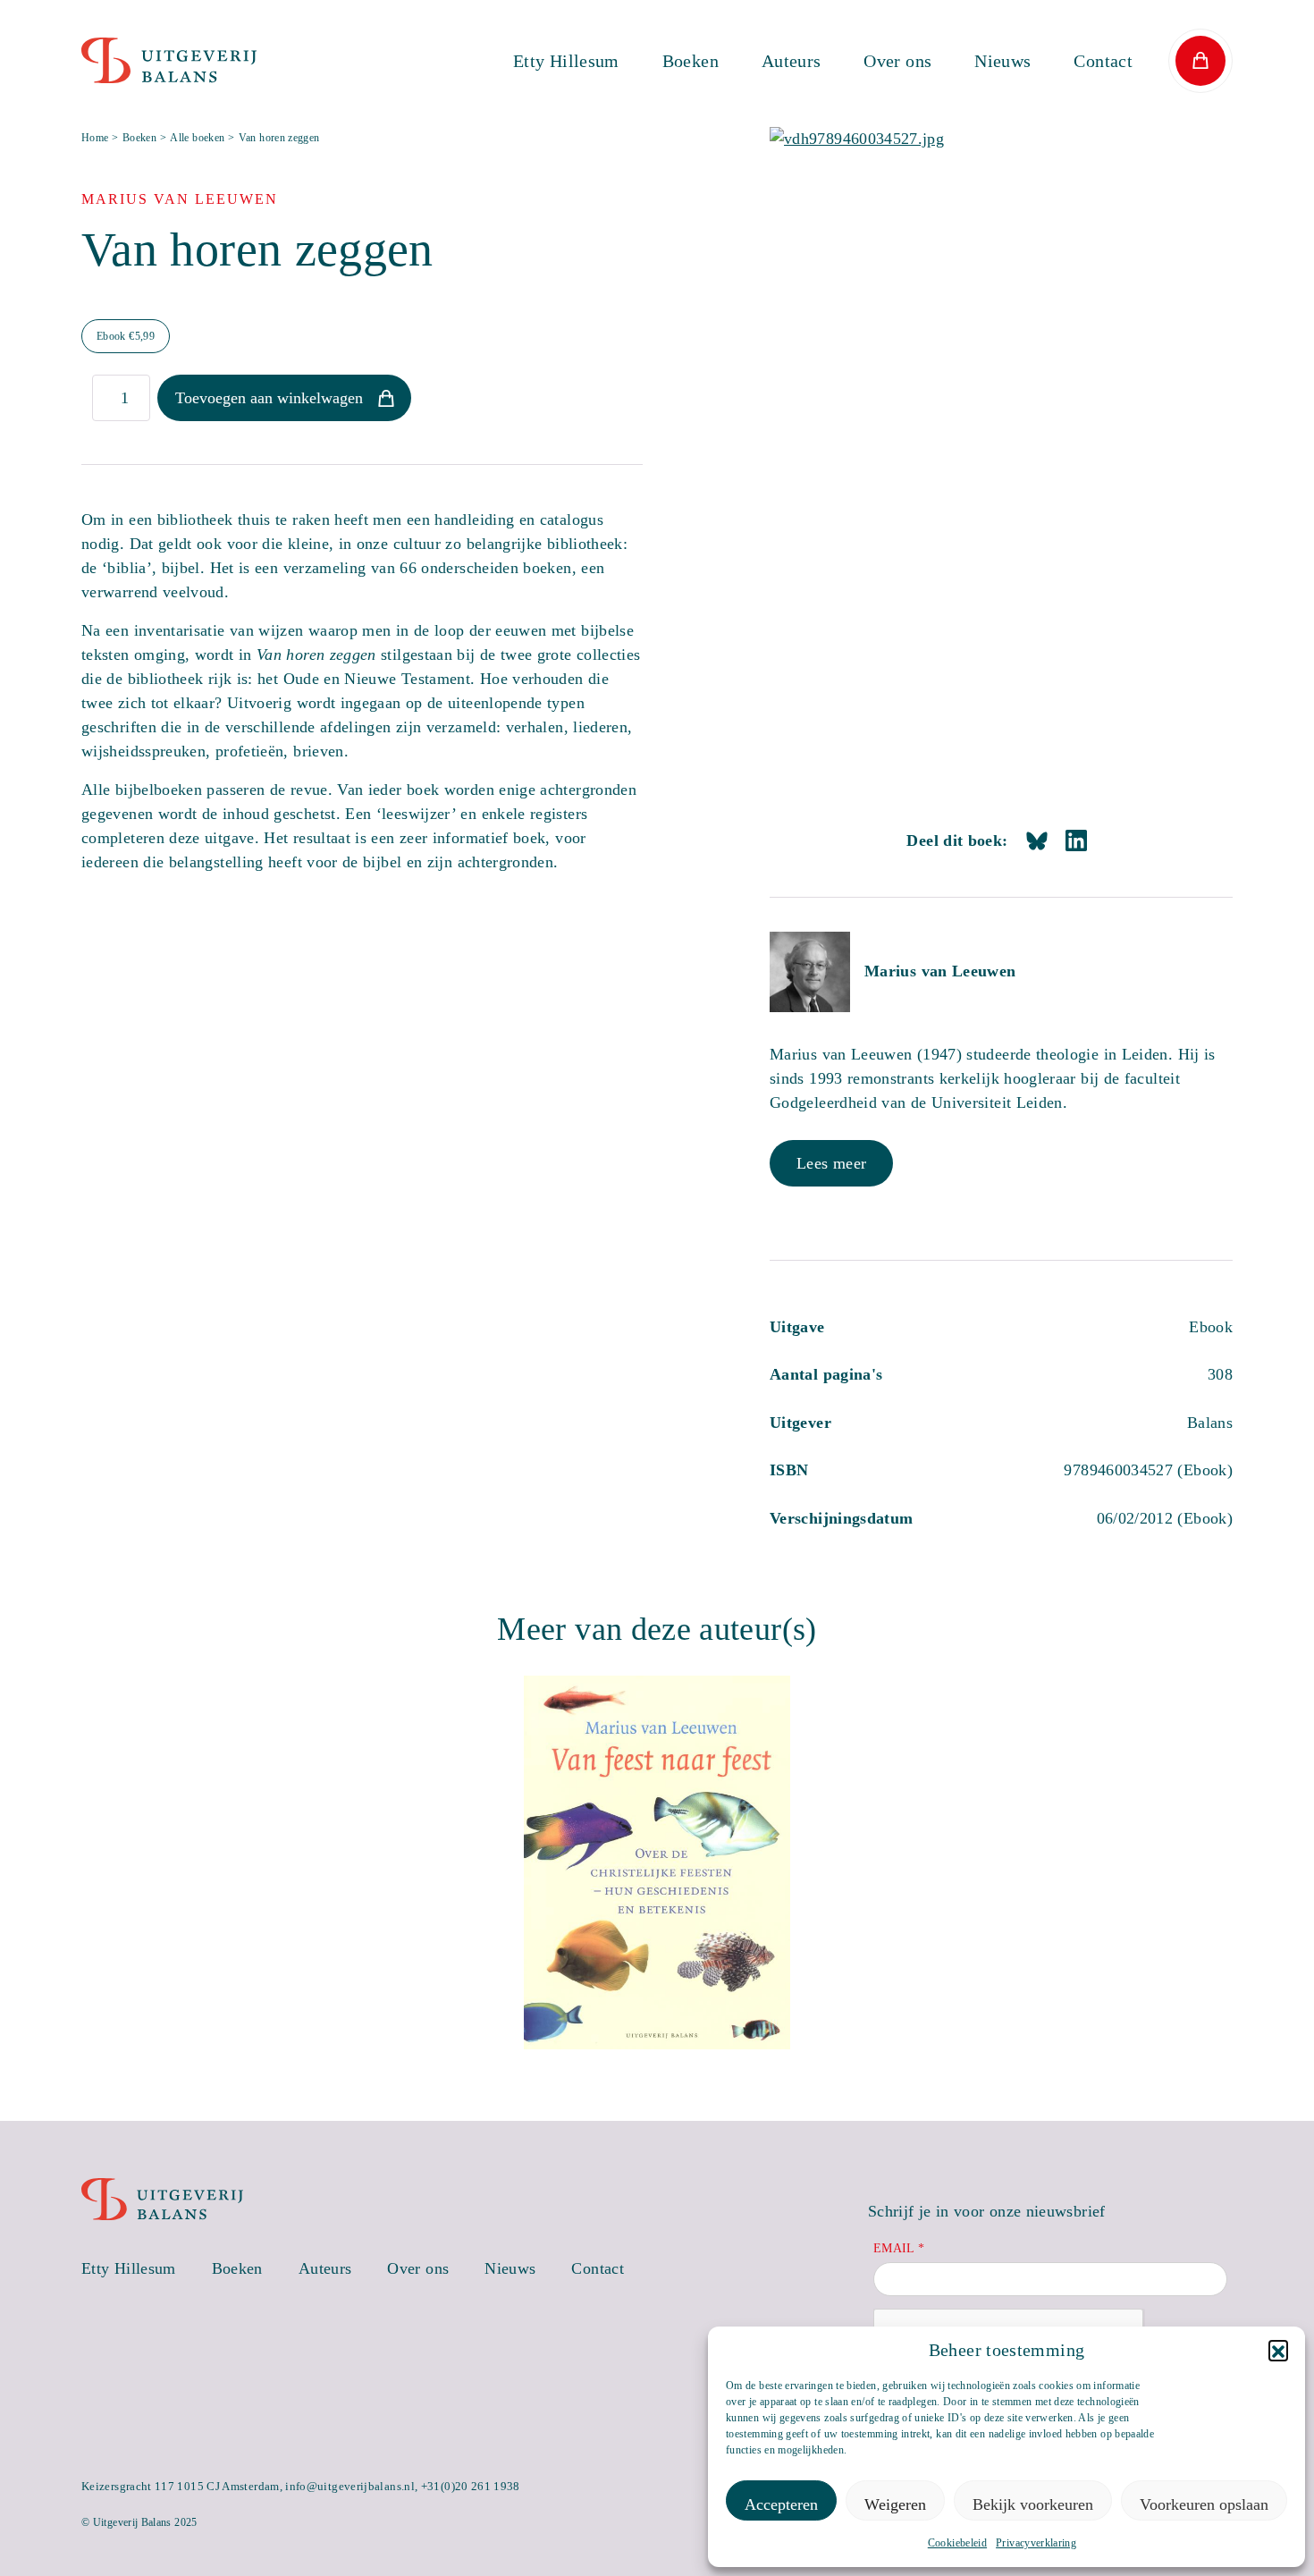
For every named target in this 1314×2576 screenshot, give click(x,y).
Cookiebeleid (957, 2543)
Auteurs (792, 61)
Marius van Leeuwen (940, 971)
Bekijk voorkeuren (1033, 2504)
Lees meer (831, 1163)
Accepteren (781, 2504)
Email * (899, 2248)
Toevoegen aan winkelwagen (269, 398)
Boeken (691, 61)
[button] (1278, 2350)
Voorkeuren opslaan (1204, 2504)
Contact (1103, 61)
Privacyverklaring (1036, 2543)
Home (95, 138)
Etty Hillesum (566, 61)
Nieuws (1002, 61)
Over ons (897, 61)
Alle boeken (197, 138)
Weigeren (895, 2504)
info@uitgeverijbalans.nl (350, 2486)
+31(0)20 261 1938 (471, 2486)
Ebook (126, 336)
